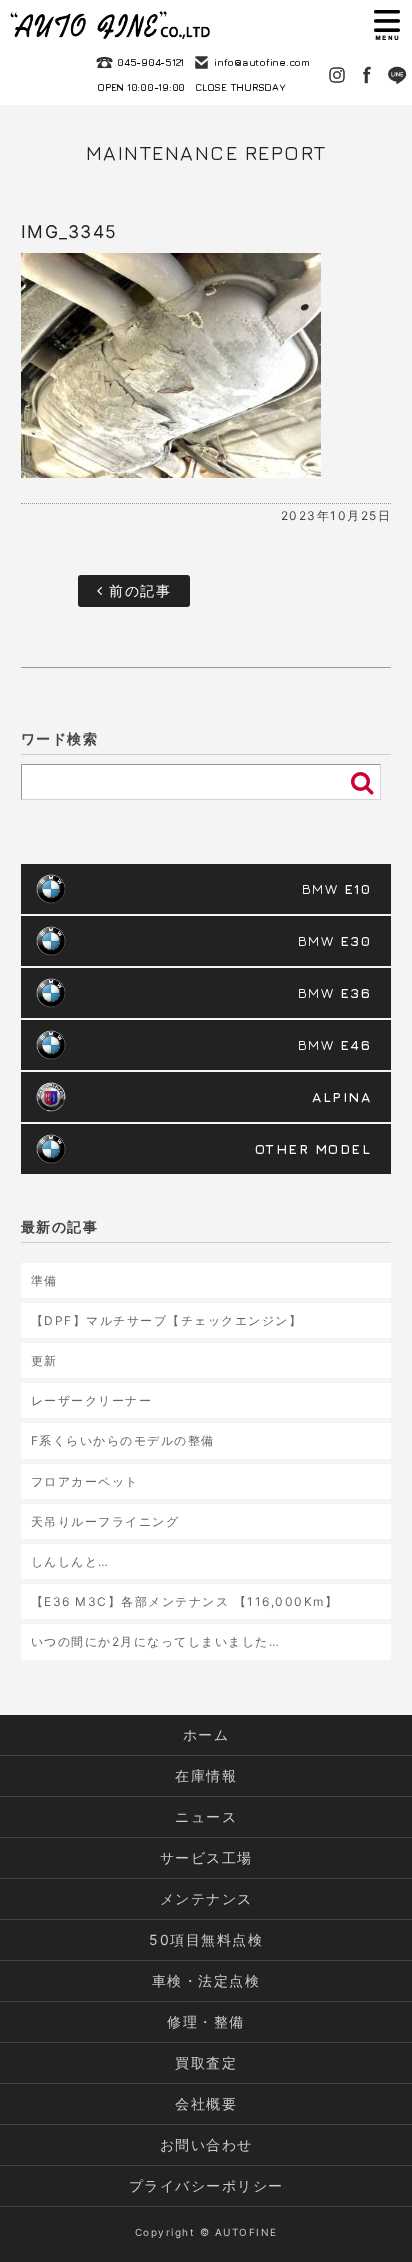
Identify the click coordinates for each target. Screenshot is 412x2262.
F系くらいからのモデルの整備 (123, 1440)
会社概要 (206, 2103)
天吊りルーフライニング (105, 1521)
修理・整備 (206, 2021)
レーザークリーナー (92, 1400)
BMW (337, 888)
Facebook (367, 75)
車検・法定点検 (206, 1980)
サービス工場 (206, 1857)
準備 (44, 1280)
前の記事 (138, 590)
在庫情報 (206, 1775)
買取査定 (206, 2062)
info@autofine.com (262, 62)
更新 (44, 1360)
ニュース (206, 1816)
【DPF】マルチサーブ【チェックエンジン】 (167, 1320)
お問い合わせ (206, 2144)
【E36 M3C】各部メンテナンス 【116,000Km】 (185, 1601)
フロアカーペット (85, 1481)
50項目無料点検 (206, 1939)
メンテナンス (206, 1898)
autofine (110, 25)
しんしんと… (70, 1561)
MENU (387, 25)
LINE (397, 75)
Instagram (337, 75)
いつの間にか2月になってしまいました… (156, 1641)
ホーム (206, 1734)
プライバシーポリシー (206, 2185)
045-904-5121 (150, 62)
